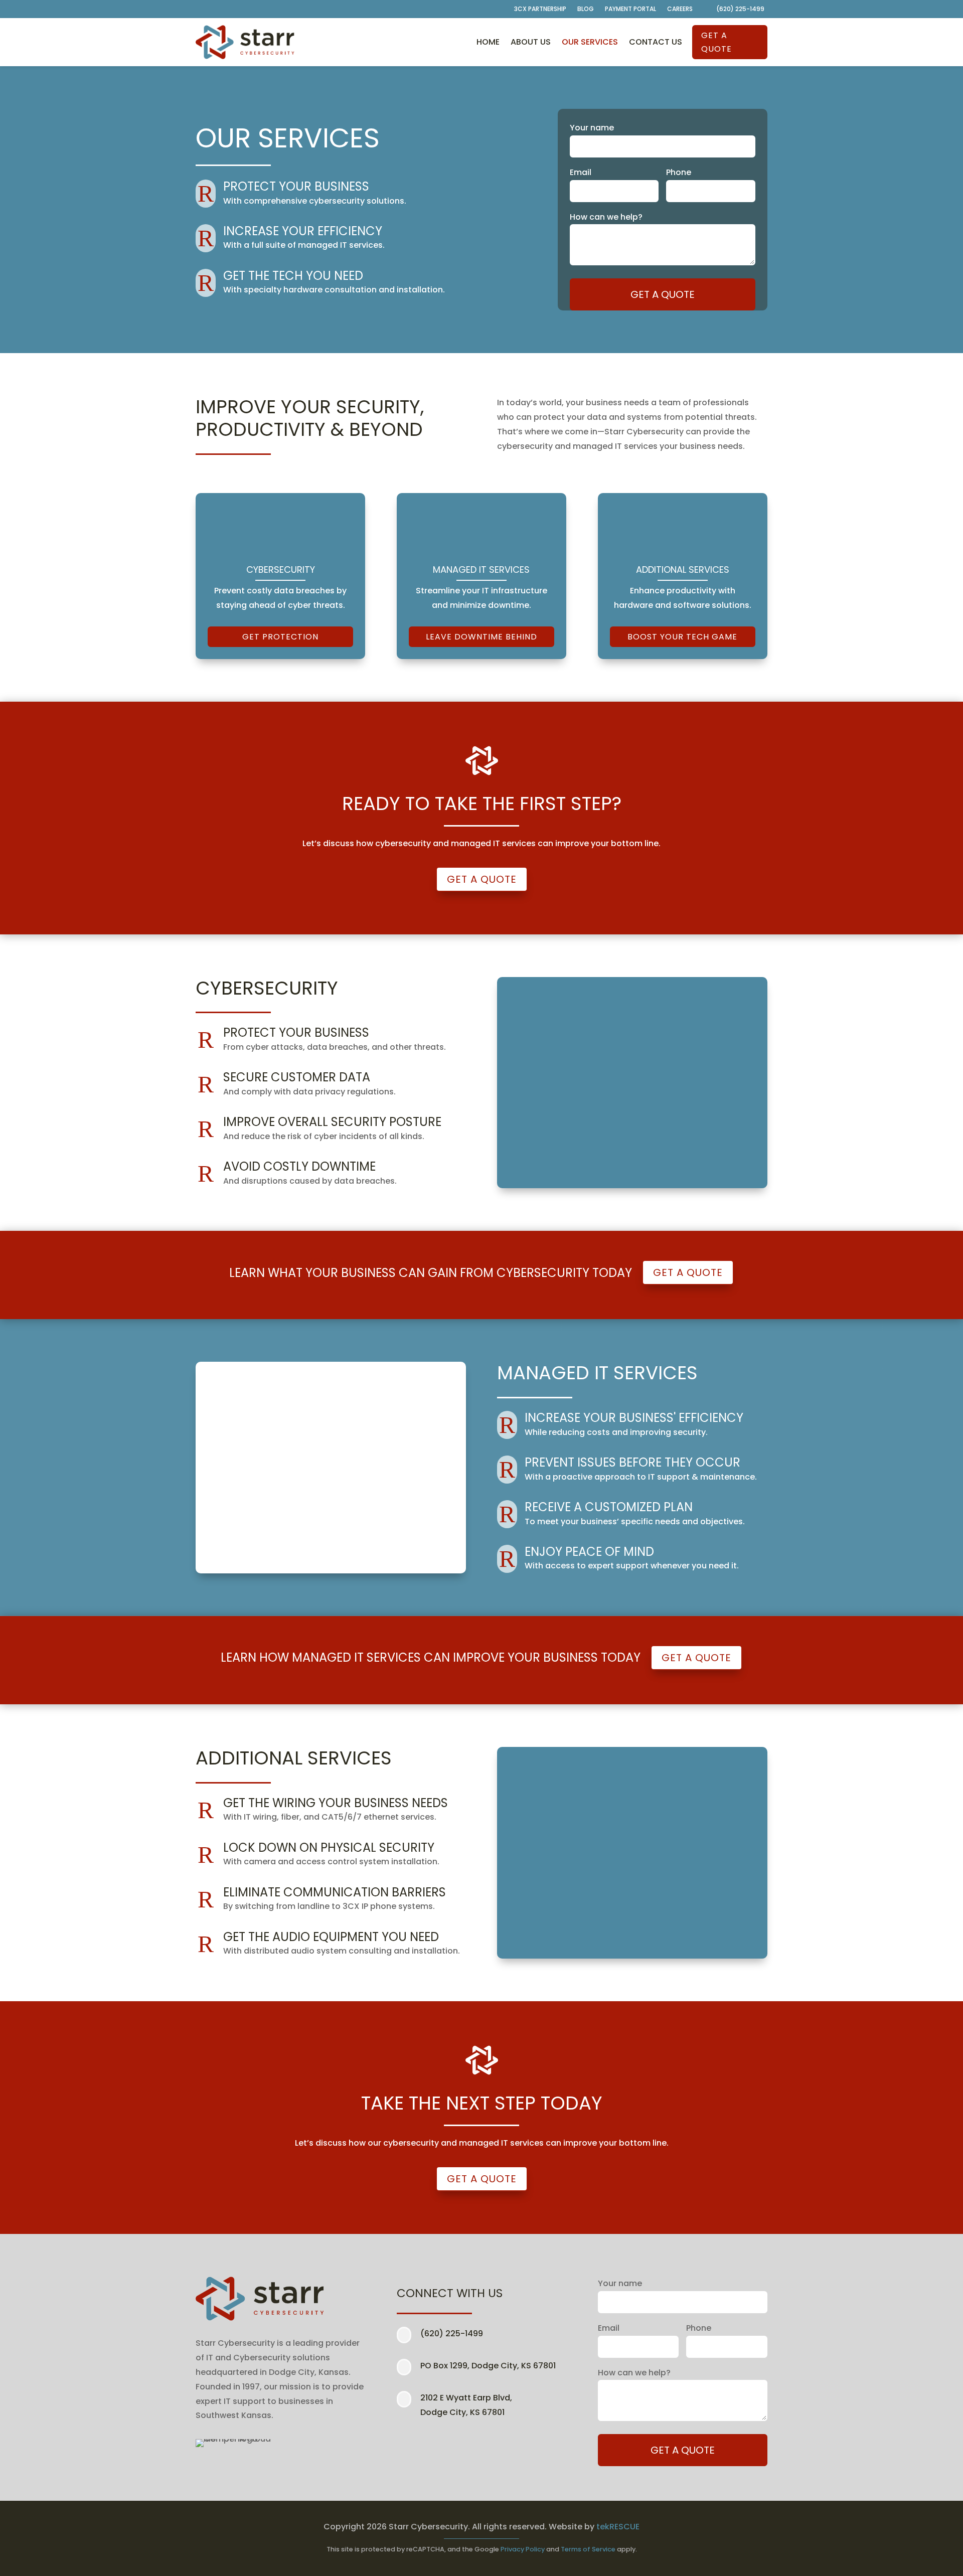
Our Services (590, 42)
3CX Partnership (540, 9)
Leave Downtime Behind (481, 637)
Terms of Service (588, 2549)
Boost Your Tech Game (682, 637)
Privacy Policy (523, 2549)
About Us (531, 42)
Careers (680, 9)
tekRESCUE (618, 2527)
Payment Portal (630, 9)
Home (488, 42)
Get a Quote (716, 42)
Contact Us (656, 42)
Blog (586, 9)
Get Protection (280, 637)
